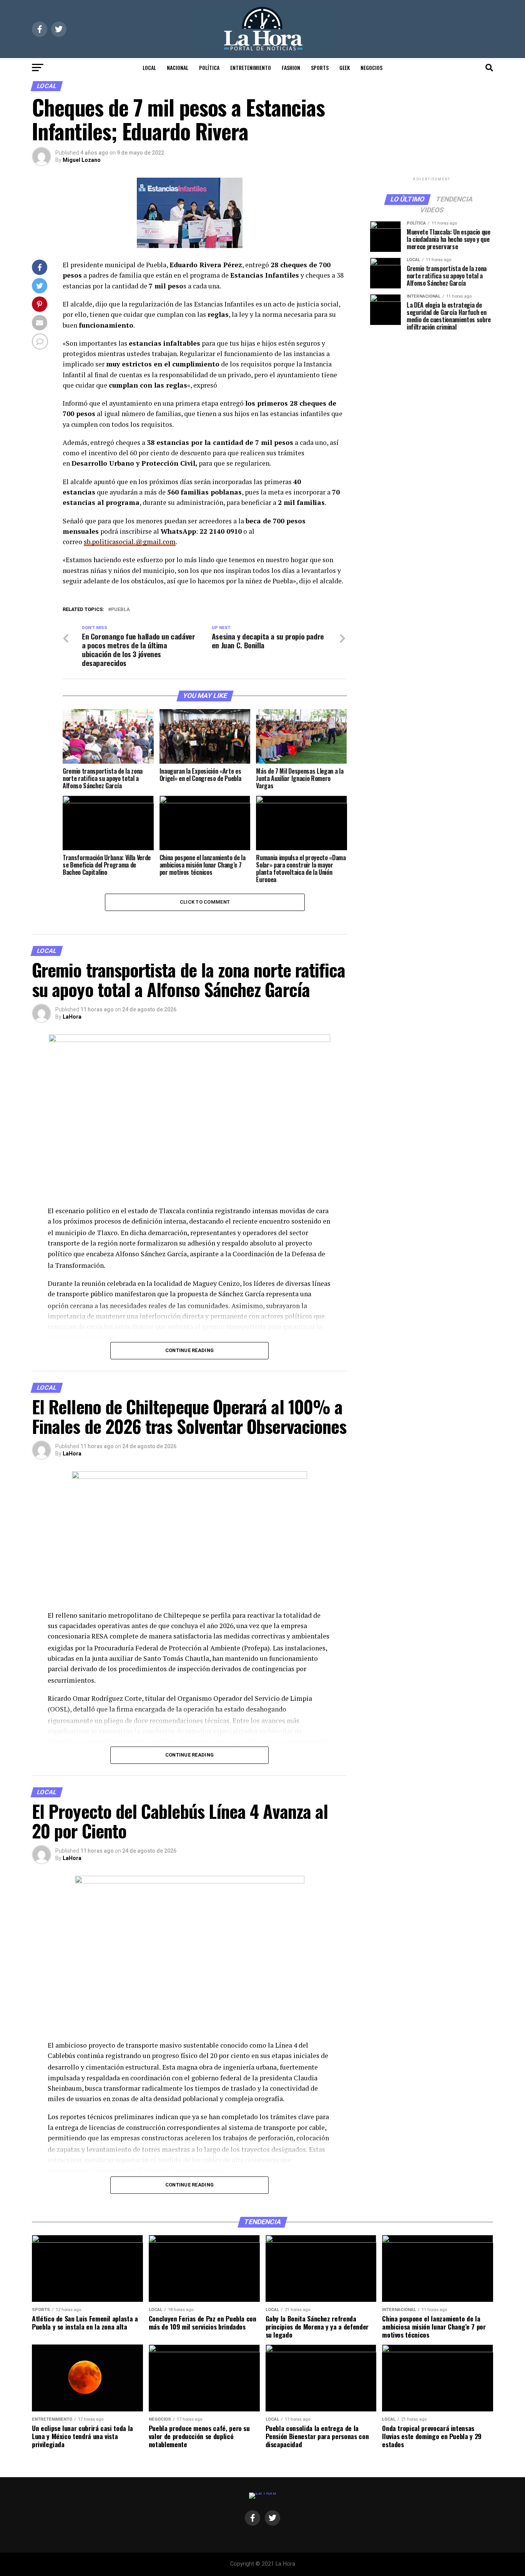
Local (149, 67)
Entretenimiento (251, 67)
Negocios (371, 67)
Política (209, 67)
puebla (120, 610)
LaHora (72, 1017)
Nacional (178, 67)
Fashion (291, 67)
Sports (320, 67)
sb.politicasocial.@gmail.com (130, 542)
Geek (345, 67)
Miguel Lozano (82, 160)
